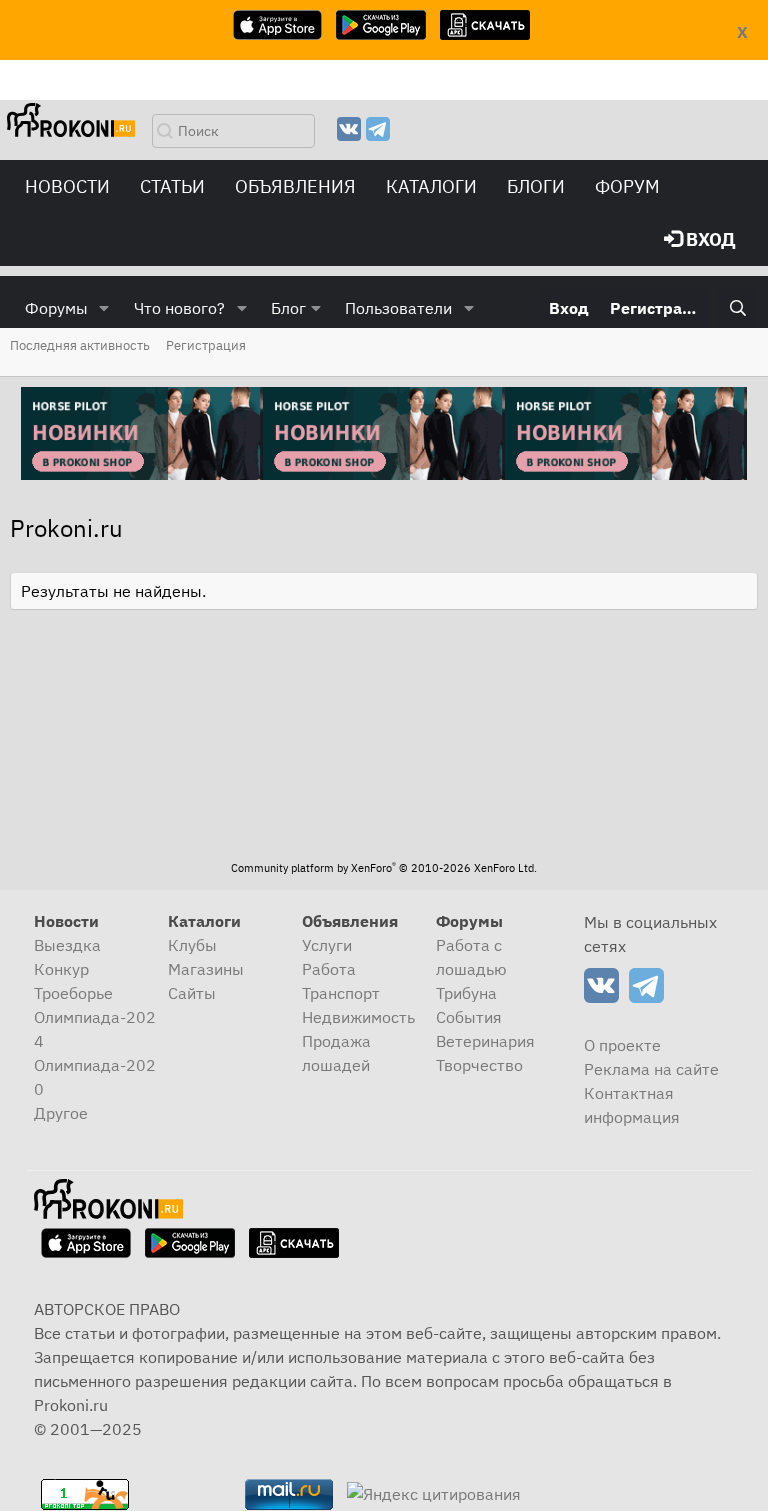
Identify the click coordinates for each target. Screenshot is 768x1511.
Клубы (192, 945)
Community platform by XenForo (384, 868)
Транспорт (341, 993)
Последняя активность (80, 345)
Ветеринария (485, 1041)
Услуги (327, 945)
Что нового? (179, 308)
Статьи (172, 186)
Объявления (295, 186)
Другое (61, 1113)
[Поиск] (737, 308)
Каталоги (431, 186)
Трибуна (466, 993)
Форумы (56, 308)
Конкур (61, 969)
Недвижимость (358, 1017)
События (469, 1017)
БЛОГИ (536, 186)
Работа (329, 969)
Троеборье (73, 993)
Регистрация (206, 345)
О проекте (622, 1045)
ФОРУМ (627, 186)
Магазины (206, 969)
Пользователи (398, 308)
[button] (104, 308)
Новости (67, 186)
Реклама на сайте (651, 1069)
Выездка (67, 945)
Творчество (479, 1065)
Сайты (192, 993)
